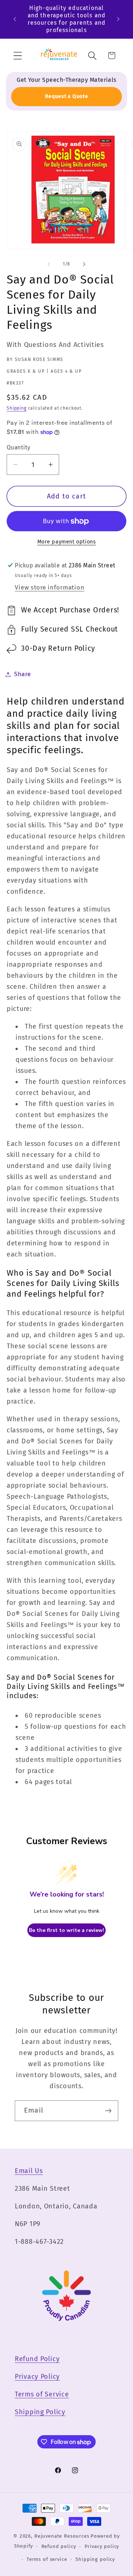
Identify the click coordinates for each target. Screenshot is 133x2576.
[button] (18, 55)
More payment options (67, 542)
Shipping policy (95, 2559)
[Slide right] (84, 264)
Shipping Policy (40, 2412)
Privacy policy (102, 2546)
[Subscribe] (108, 2111)
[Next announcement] (118, 19)
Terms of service (47, 2559)
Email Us (29, 2171)
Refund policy (59, 2546)
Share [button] (23, 674)
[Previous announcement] (15, 19)
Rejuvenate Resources (62, 2536)
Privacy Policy (37, 2377)
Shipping (17, 408)
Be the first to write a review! (66, 1930)
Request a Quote (67, 96)
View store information (50, 587)
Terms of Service (42, 2394)
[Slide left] (49, 264)
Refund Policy (37, 2359)
